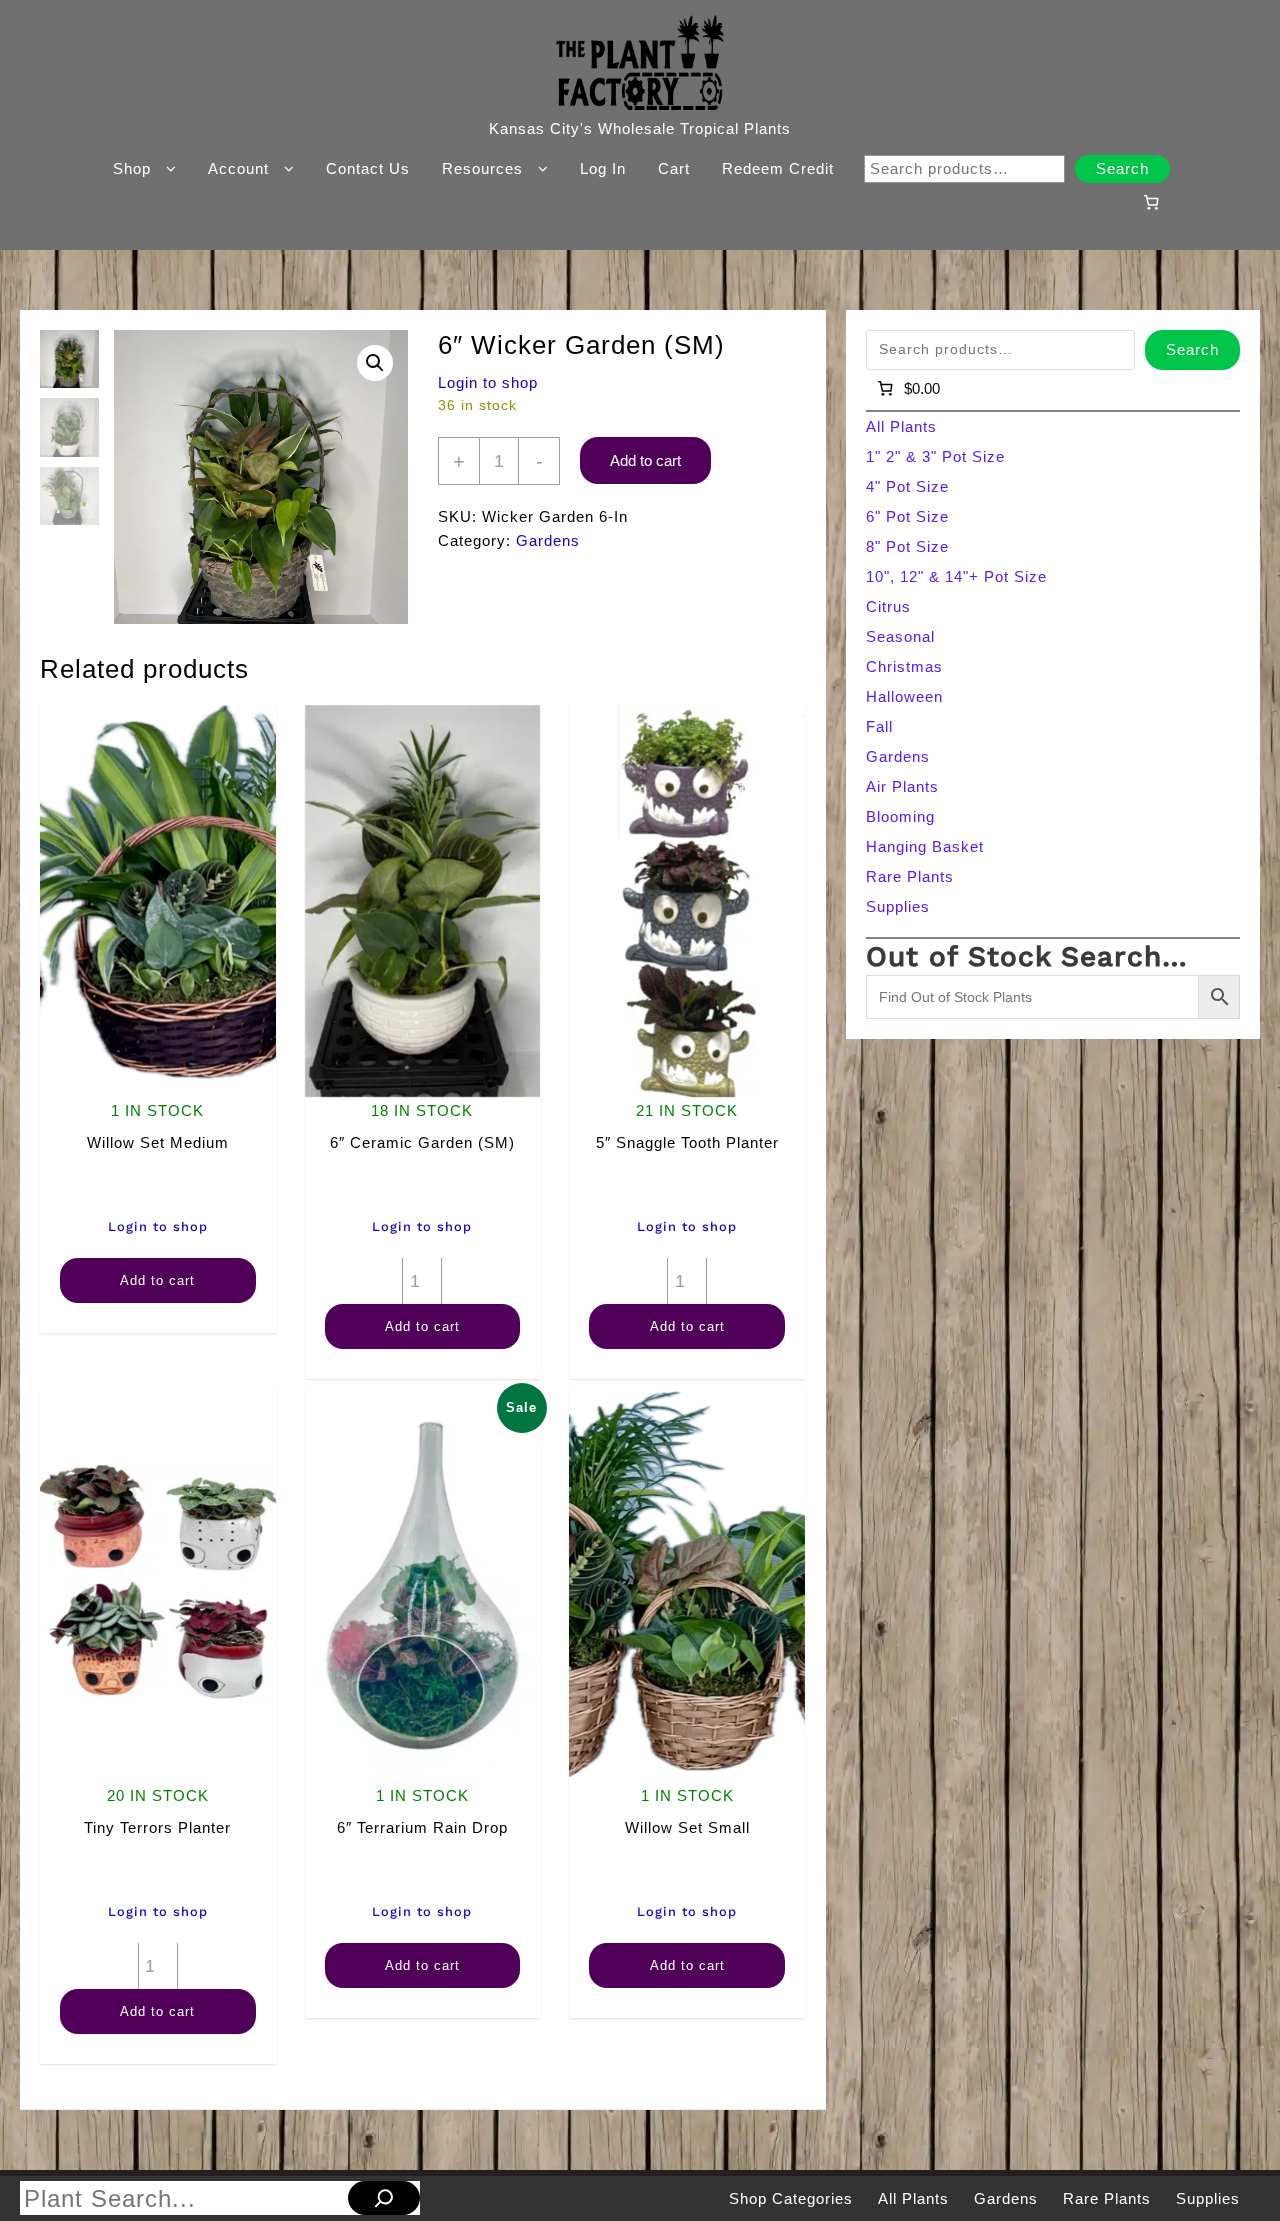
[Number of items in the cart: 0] (1151, 202)
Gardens (548, 540)
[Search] (384, 2198)
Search (1122, 168)
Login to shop (488, 382)
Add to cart (645, 460)
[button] (375, 363)
